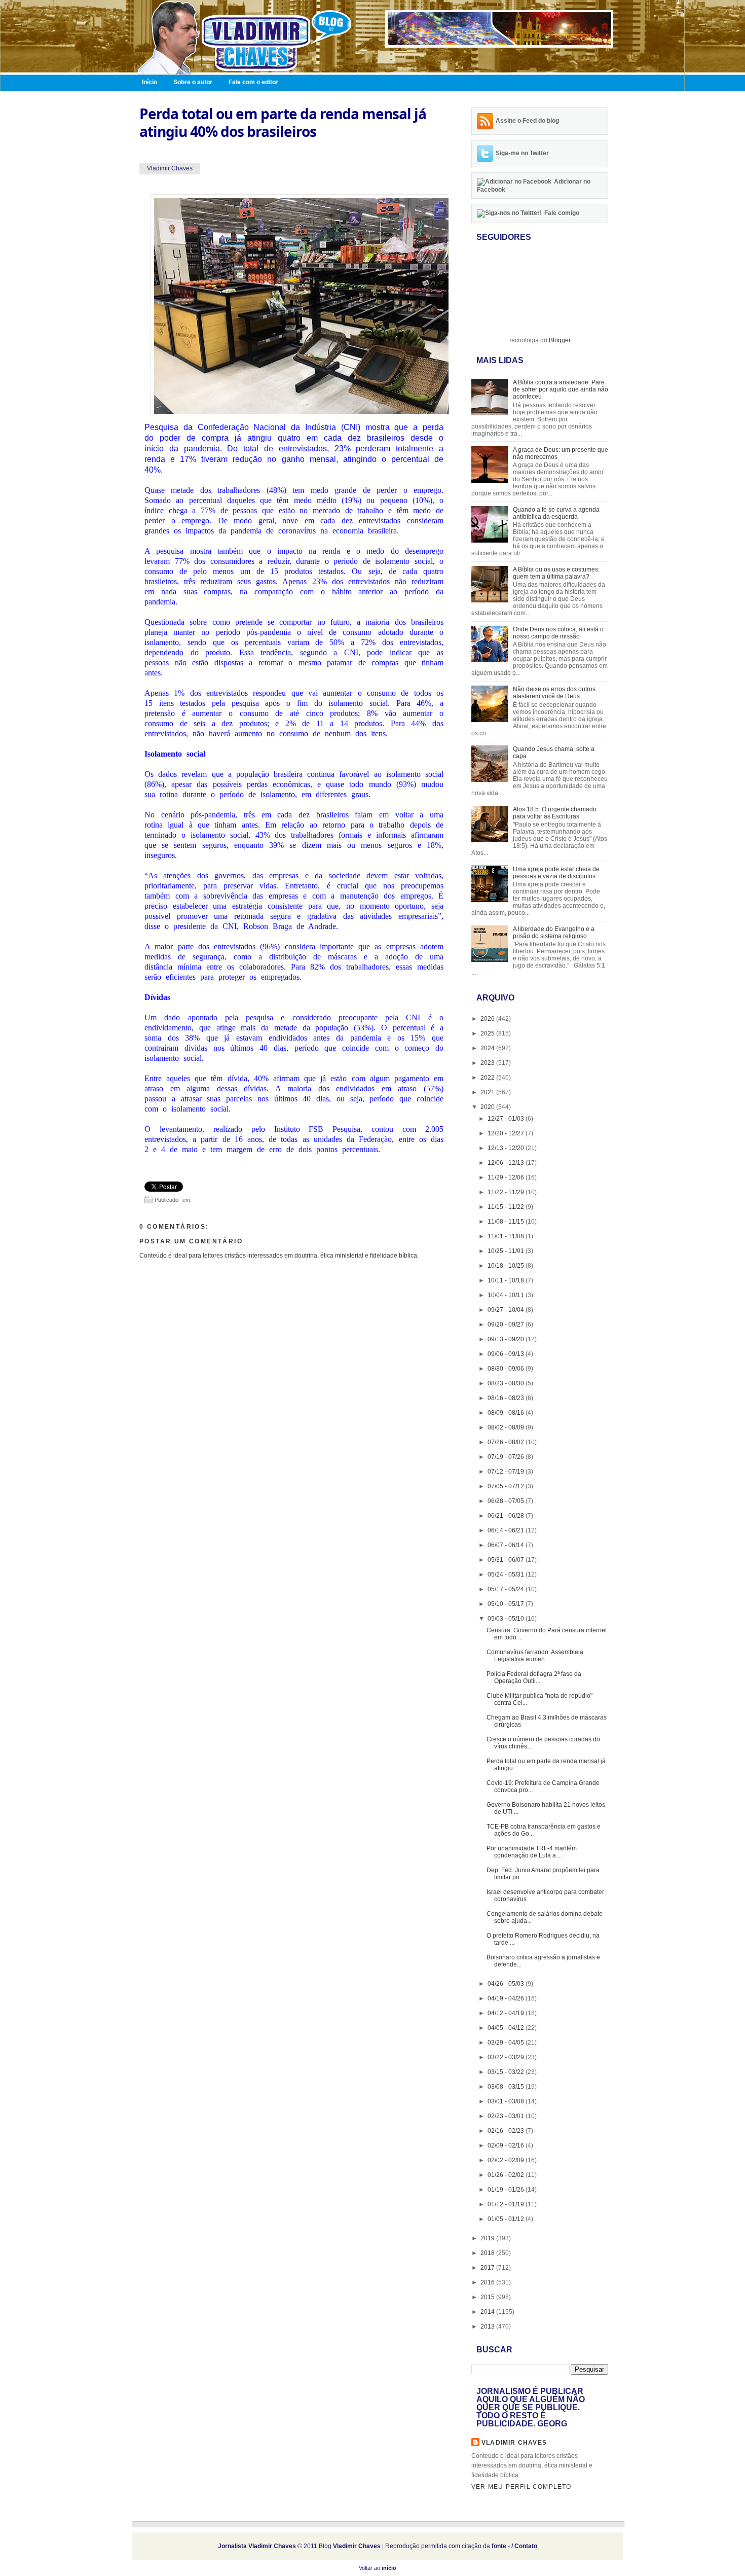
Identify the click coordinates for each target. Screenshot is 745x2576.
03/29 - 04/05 (507, 2043)
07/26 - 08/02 (507, 1442)
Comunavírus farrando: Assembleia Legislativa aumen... (535, 1656)
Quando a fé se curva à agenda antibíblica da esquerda (556, 513)
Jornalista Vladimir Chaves (257, 2546)
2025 (488, 1033)
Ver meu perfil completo (521, 2487)
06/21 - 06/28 (507, 1516)
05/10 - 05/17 (507, 1604)
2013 (488, 2327)
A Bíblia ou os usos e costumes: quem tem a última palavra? (556, 573)
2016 (488, 2282)
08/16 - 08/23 (507, 1398)
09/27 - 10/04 (507, 1310)
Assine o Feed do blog (527, 121)
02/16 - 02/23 (507, 2131)
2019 (488, 2238)
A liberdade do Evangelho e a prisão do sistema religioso (554, 933)
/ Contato (524, 2546)
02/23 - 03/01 (507, 2116)
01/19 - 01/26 (507, 2190)
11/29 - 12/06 (507, 1177)
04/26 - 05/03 (507, 1984)
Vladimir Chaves (514, 2443)
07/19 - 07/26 (507, 1457)
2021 (488, 1092)
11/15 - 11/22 (507, 1207)
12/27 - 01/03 (507, 1119)
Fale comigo (562, 213)
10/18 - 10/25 (507, 1266)
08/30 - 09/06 (507, 1369)
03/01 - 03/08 (507, 2101)
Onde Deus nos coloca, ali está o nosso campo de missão (558, 633)
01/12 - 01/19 (507, 2204)
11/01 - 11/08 (507, 1236)
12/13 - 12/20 (507, 1148)
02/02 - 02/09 (507, 2160)
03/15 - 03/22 (507, 2072)
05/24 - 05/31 (507, 1575)
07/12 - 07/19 (507, 1472)
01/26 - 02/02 (507, 2175)
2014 (488, 2312)
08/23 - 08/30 (507, 1383)
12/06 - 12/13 (507, 1163)
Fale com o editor (253, 82)
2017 (488, 2268)
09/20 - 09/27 (507, 1325)
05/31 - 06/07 (507, 1560)
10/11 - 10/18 (507, 1280)
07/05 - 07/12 (507, 1486)
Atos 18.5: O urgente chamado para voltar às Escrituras (555, 813)
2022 (488, 1078)
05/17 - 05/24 (507, 1589)
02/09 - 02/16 (507, 2145)
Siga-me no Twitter (522, 153)
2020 (488, 1107)
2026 (488, 1019)
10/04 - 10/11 (507, 1295)
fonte (499, 2546)
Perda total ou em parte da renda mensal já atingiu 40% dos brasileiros (283, 123)
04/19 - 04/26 (507, 1998)
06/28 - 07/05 (507, 1501)
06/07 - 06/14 (507, 1545)
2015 (488, 2297)
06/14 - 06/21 (507, 1530)
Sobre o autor (193, 82)
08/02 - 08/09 (507, 1427)
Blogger (560, 340)
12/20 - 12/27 (507, 1133)
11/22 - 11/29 (507, 1192)
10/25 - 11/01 (507, 1251)
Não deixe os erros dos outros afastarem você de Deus (554, 693)
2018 (488, 2253)
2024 (488, 1048)
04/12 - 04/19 (507, 2013)
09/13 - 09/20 (507, 1339)
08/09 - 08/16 (507, 1413)
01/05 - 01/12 (507, 2219)
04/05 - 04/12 (507, 2028)
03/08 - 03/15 (507, 2087)
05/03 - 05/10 (507, 1619)
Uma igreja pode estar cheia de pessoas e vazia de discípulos (556, 873)
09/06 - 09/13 (507, 1354)
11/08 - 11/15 (507, 1222)
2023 (488, 1063)
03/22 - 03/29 (507, 2057)
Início (150, 82)
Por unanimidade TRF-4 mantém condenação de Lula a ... (532, 1852)
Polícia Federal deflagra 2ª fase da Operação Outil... (534, 1677)
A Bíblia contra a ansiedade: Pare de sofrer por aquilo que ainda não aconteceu (561, 389)
